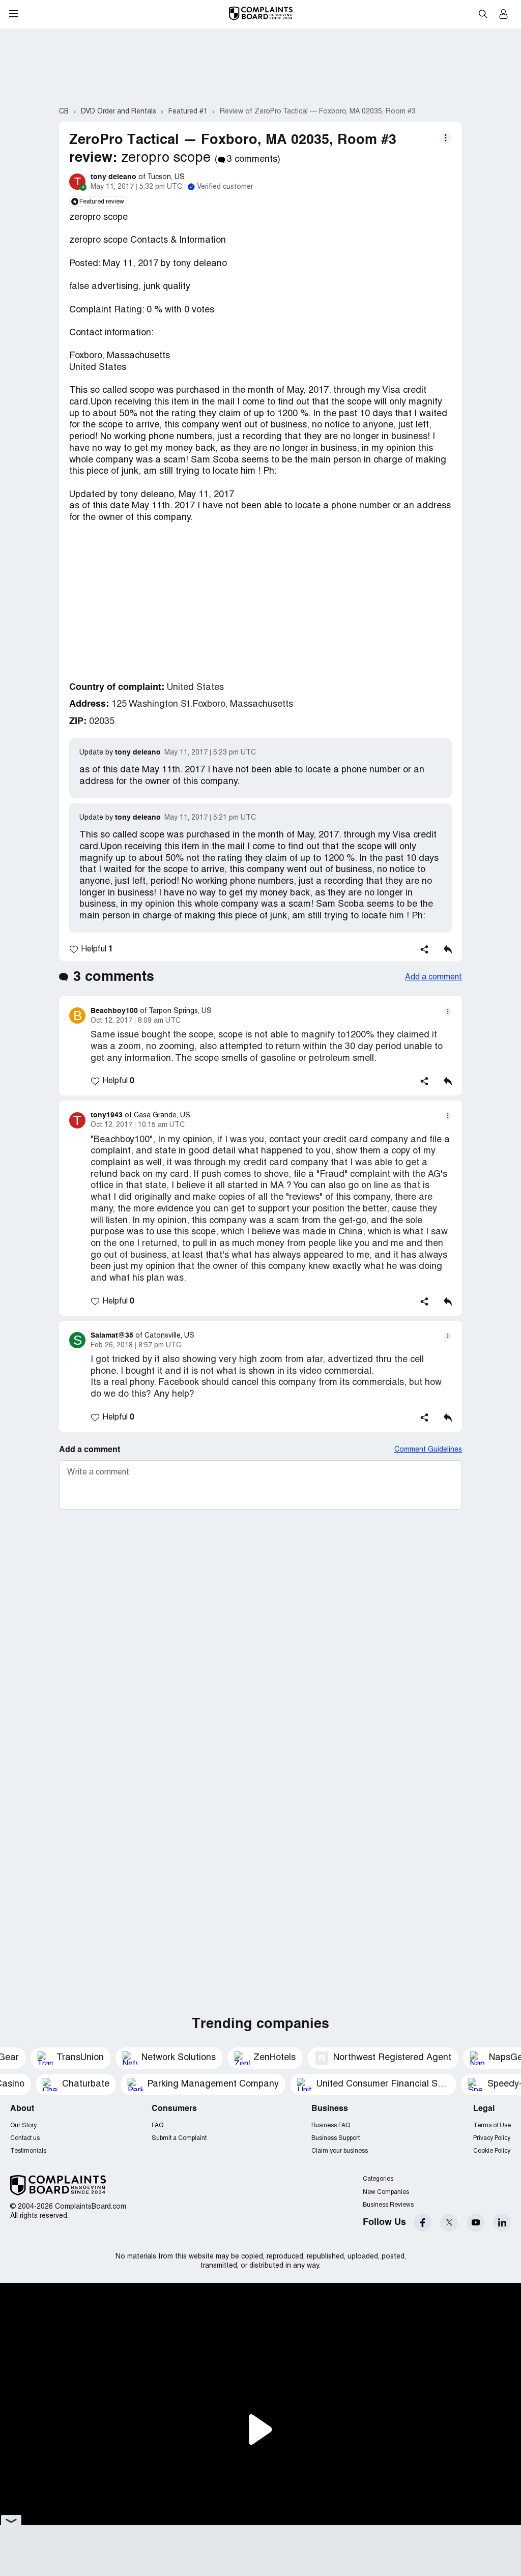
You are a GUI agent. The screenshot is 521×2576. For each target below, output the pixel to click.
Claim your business (340, 2151)
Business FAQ (331, 2125)
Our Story (23, 2125)
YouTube (475, 2223)
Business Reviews (388, 2205)
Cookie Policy (492, 2151)
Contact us (25, 2138)
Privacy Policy (492, 2138)
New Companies (386, 2192)
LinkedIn (502, 2223)
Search (483, 14)
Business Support (336, 2138)
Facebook (423, 2223)
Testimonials (28, 2151)
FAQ (157, 2125)
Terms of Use (492, 2125)
